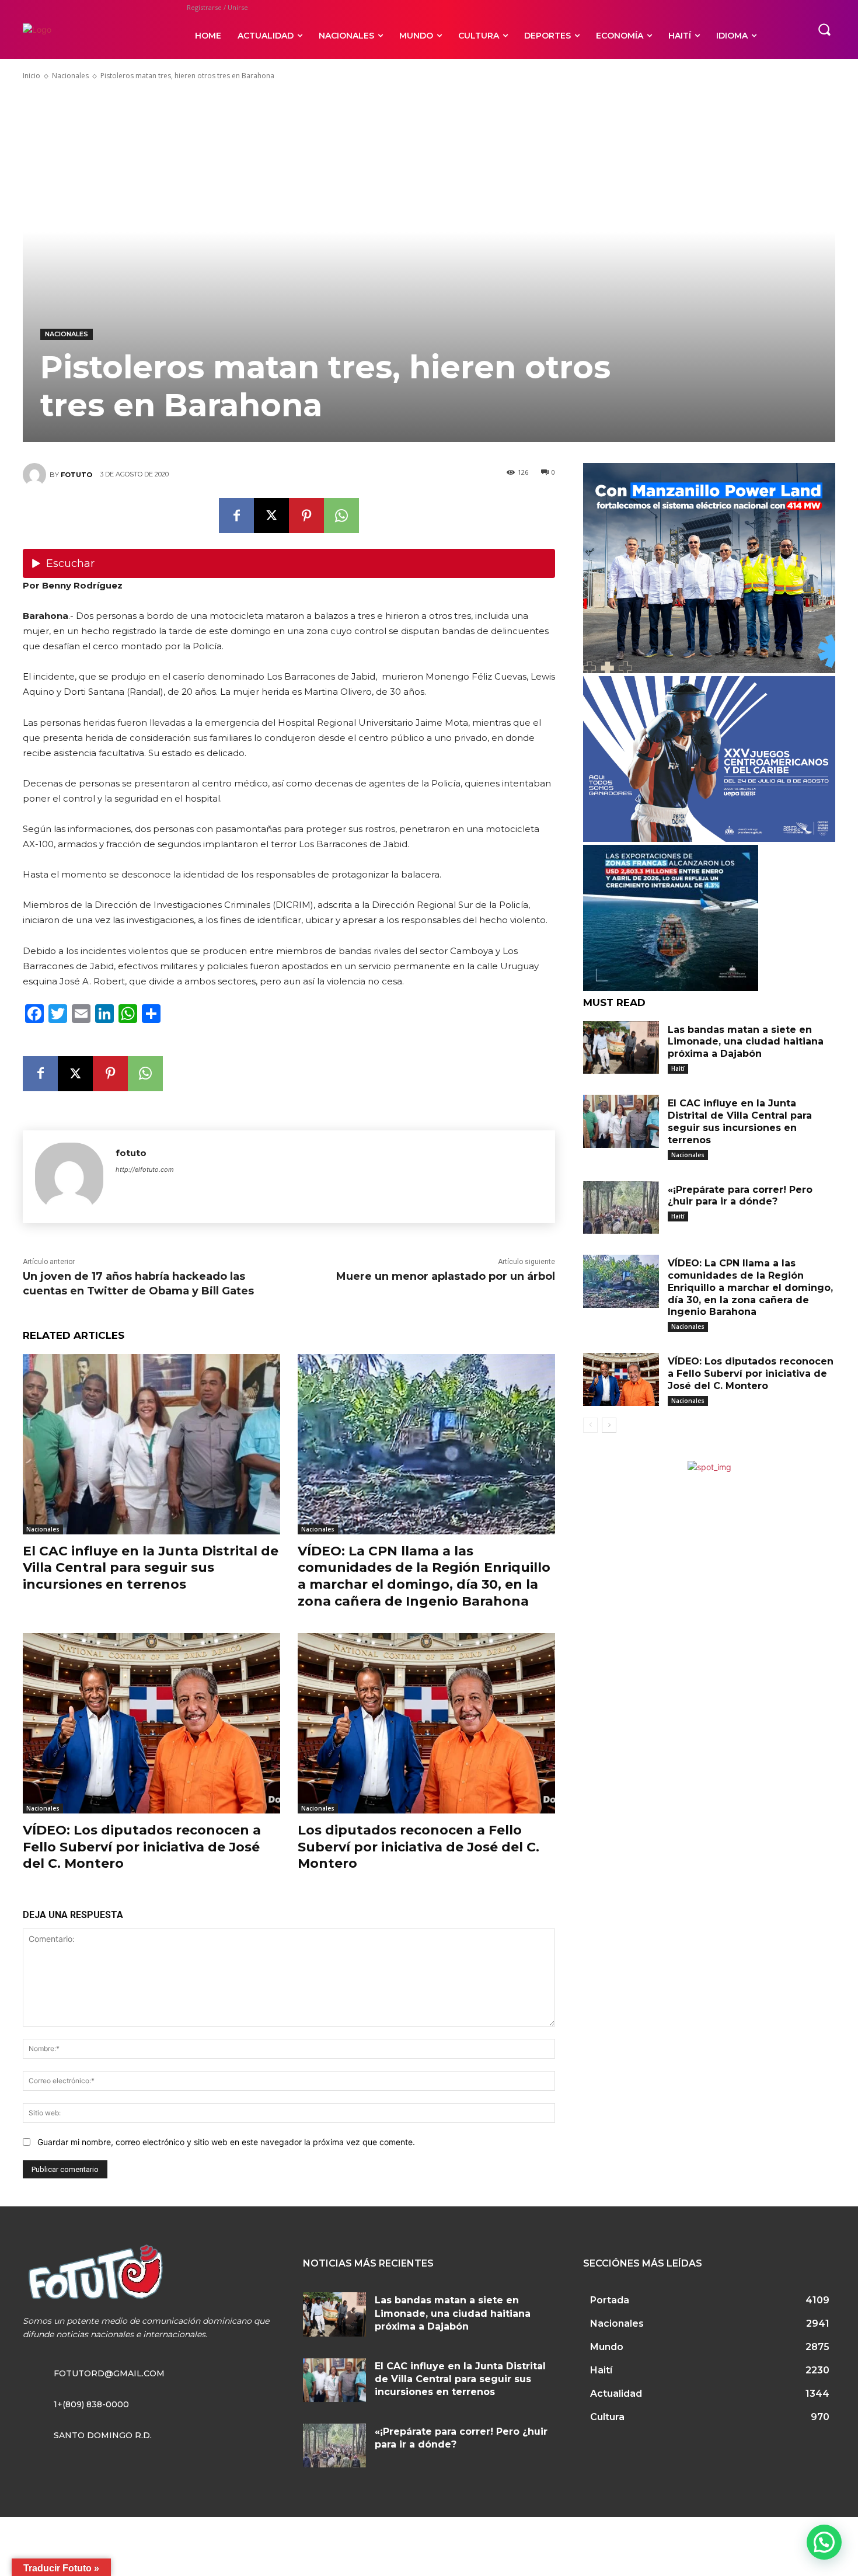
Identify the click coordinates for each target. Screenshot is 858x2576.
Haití (678, 1068)
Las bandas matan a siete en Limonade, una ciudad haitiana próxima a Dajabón (746, 1042)
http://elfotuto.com (145, 1169)
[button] (824, 29)
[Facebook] (236, 516)
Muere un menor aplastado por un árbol (446, 1276)
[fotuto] (36, 475)
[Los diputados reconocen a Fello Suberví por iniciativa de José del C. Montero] (426, 1723)
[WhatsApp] (341, 516)
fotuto (76, 475)
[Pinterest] (306, 516)
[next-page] (609, 1425)
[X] (271, 516)
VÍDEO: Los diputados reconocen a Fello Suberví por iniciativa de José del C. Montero (142, 1847)
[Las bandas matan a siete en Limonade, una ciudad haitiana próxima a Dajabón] (621, 1048)
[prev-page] (590, 1425)
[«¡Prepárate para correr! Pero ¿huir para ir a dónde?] (621, 1208)
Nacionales (70, 76)
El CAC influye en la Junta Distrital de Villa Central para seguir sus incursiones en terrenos (151, 1568)
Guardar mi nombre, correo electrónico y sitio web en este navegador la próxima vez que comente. (226, 2142)
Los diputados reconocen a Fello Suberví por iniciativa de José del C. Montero (418, 1847)
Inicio (32, 76)
